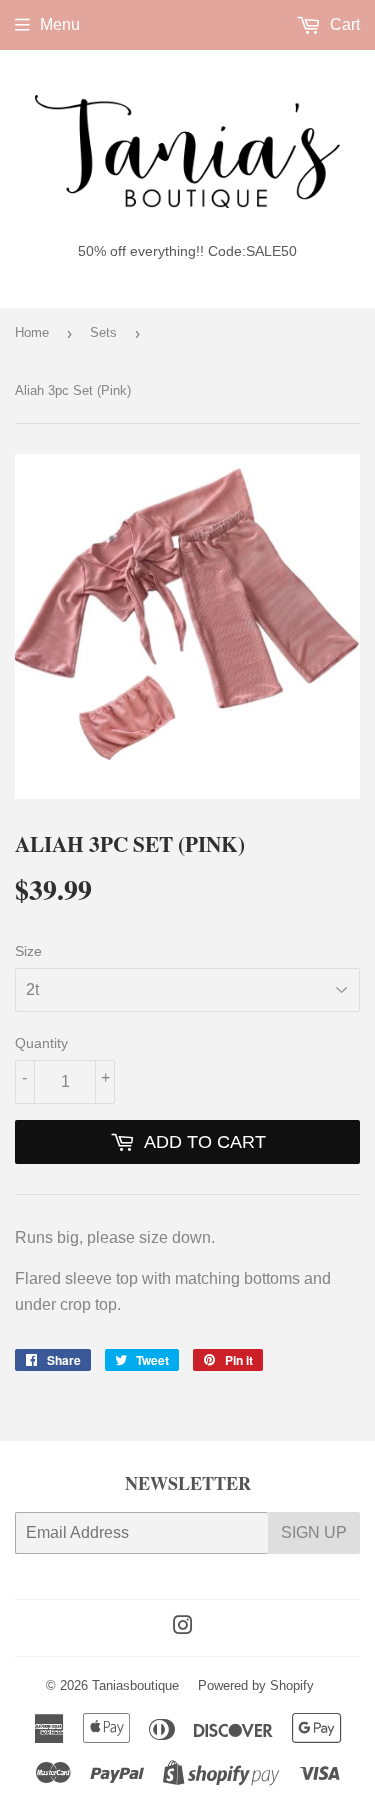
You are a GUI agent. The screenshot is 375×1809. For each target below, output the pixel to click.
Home (32, 332)
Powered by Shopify (256, 1685)
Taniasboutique (135, 1685)
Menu (60, 24)
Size (28, 951)
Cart (343, 24)
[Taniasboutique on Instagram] (183, 1627)
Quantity (41, 1043)
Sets (103, 332)
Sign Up (314, 1532)
